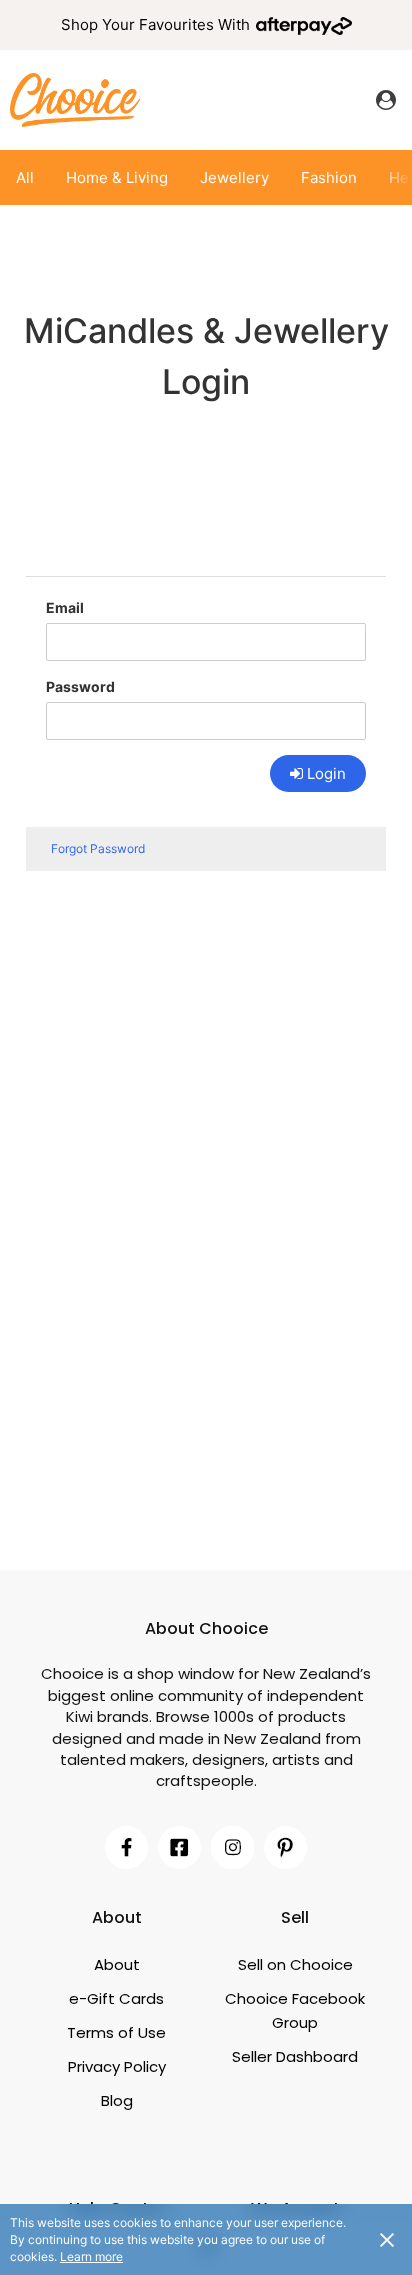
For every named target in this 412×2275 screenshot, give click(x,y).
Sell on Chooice (295, 1964)
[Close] (387, 2239)
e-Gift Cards (116, 1998)
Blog (117, 2100)
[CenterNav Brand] (75, 99)
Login (326, 773)
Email (65, 607)
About (117, 1964)
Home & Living (117, 177)
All (25, 177)
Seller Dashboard (295, 2056)
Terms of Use (116, 2032)
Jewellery (234, 177)
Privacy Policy (117, 2066)
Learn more (91, 2256)
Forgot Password (98, 848)
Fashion (329, 177)
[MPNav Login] (386, 100)
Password (80, 686)
